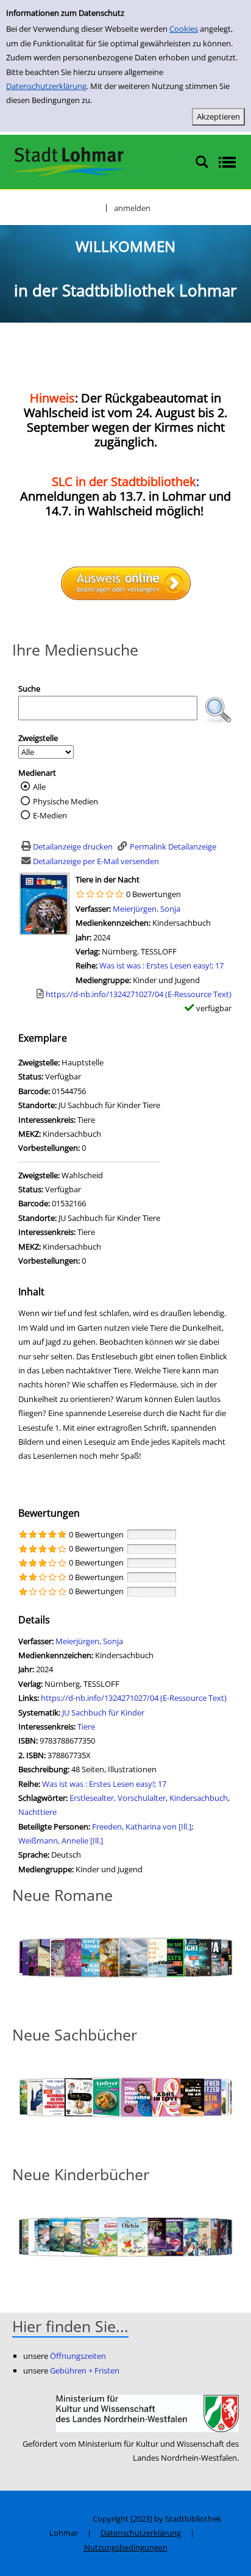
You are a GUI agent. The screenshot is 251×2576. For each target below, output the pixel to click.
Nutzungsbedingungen (126, 2547)
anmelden (132, 208)
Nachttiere (37, 1812)
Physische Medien (65, 801)
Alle (39, 787)
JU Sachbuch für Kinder (103, 1712)
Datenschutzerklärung (46, 86)
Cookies (184, 29)
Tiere (86, 1726)
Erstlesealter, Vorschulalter (118, 1798)
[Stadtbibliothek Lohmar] (69, 161)
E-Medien (50, 815)
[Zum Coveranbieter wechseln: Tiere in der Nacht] (44, 903)
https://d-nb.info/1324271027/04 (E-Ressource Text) (134, 1698)
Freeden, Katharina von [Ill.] (142, 1826)
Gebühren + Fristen (85, 2370)
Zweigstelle (38, 738)
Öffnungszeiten (78, 2356)
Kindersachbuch (199, 1798)
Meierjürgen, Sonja (147, 909)
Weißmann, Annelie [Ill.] (61, 1841)
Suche (29, 689)
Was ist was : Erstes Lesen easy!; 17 (161, 965)
